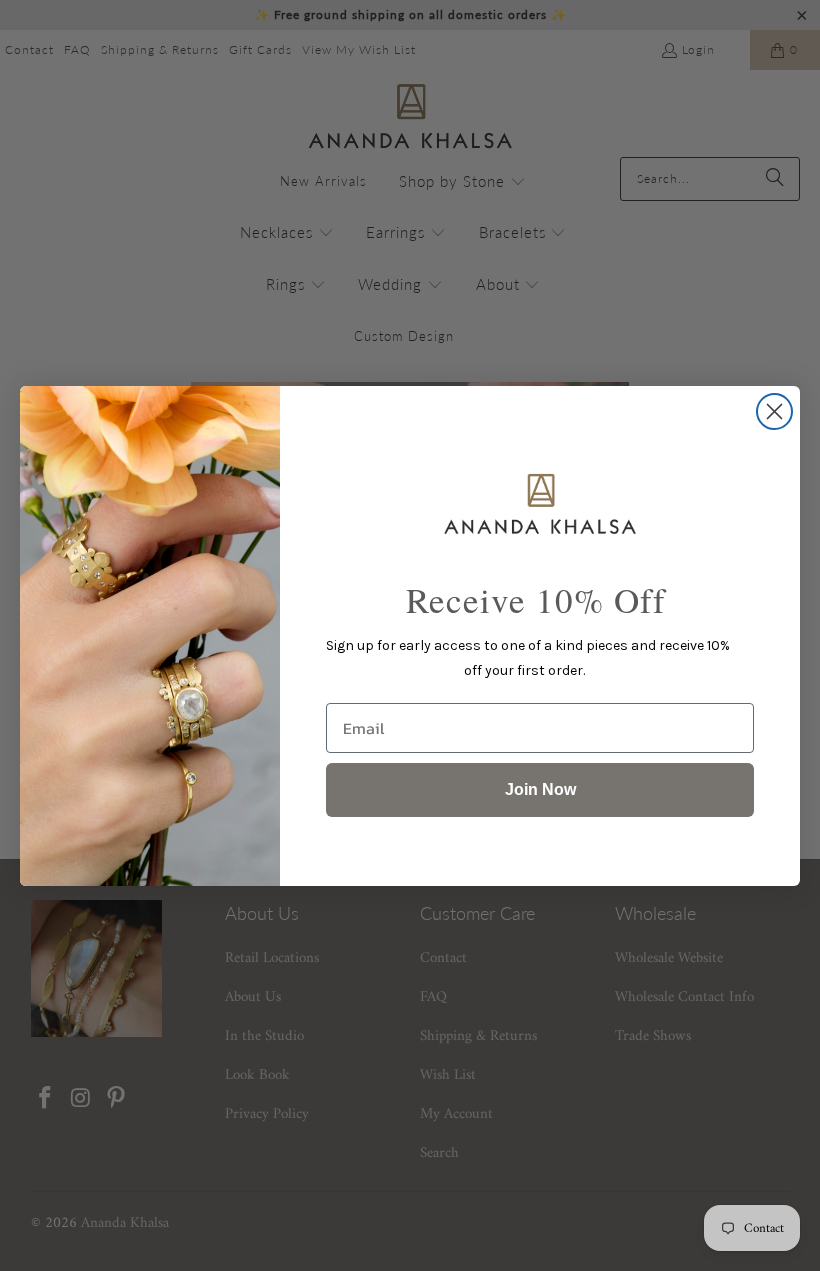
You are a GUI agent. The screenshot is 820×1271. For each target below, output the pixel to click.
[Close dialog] (774, 411)
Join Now (540, 789)
